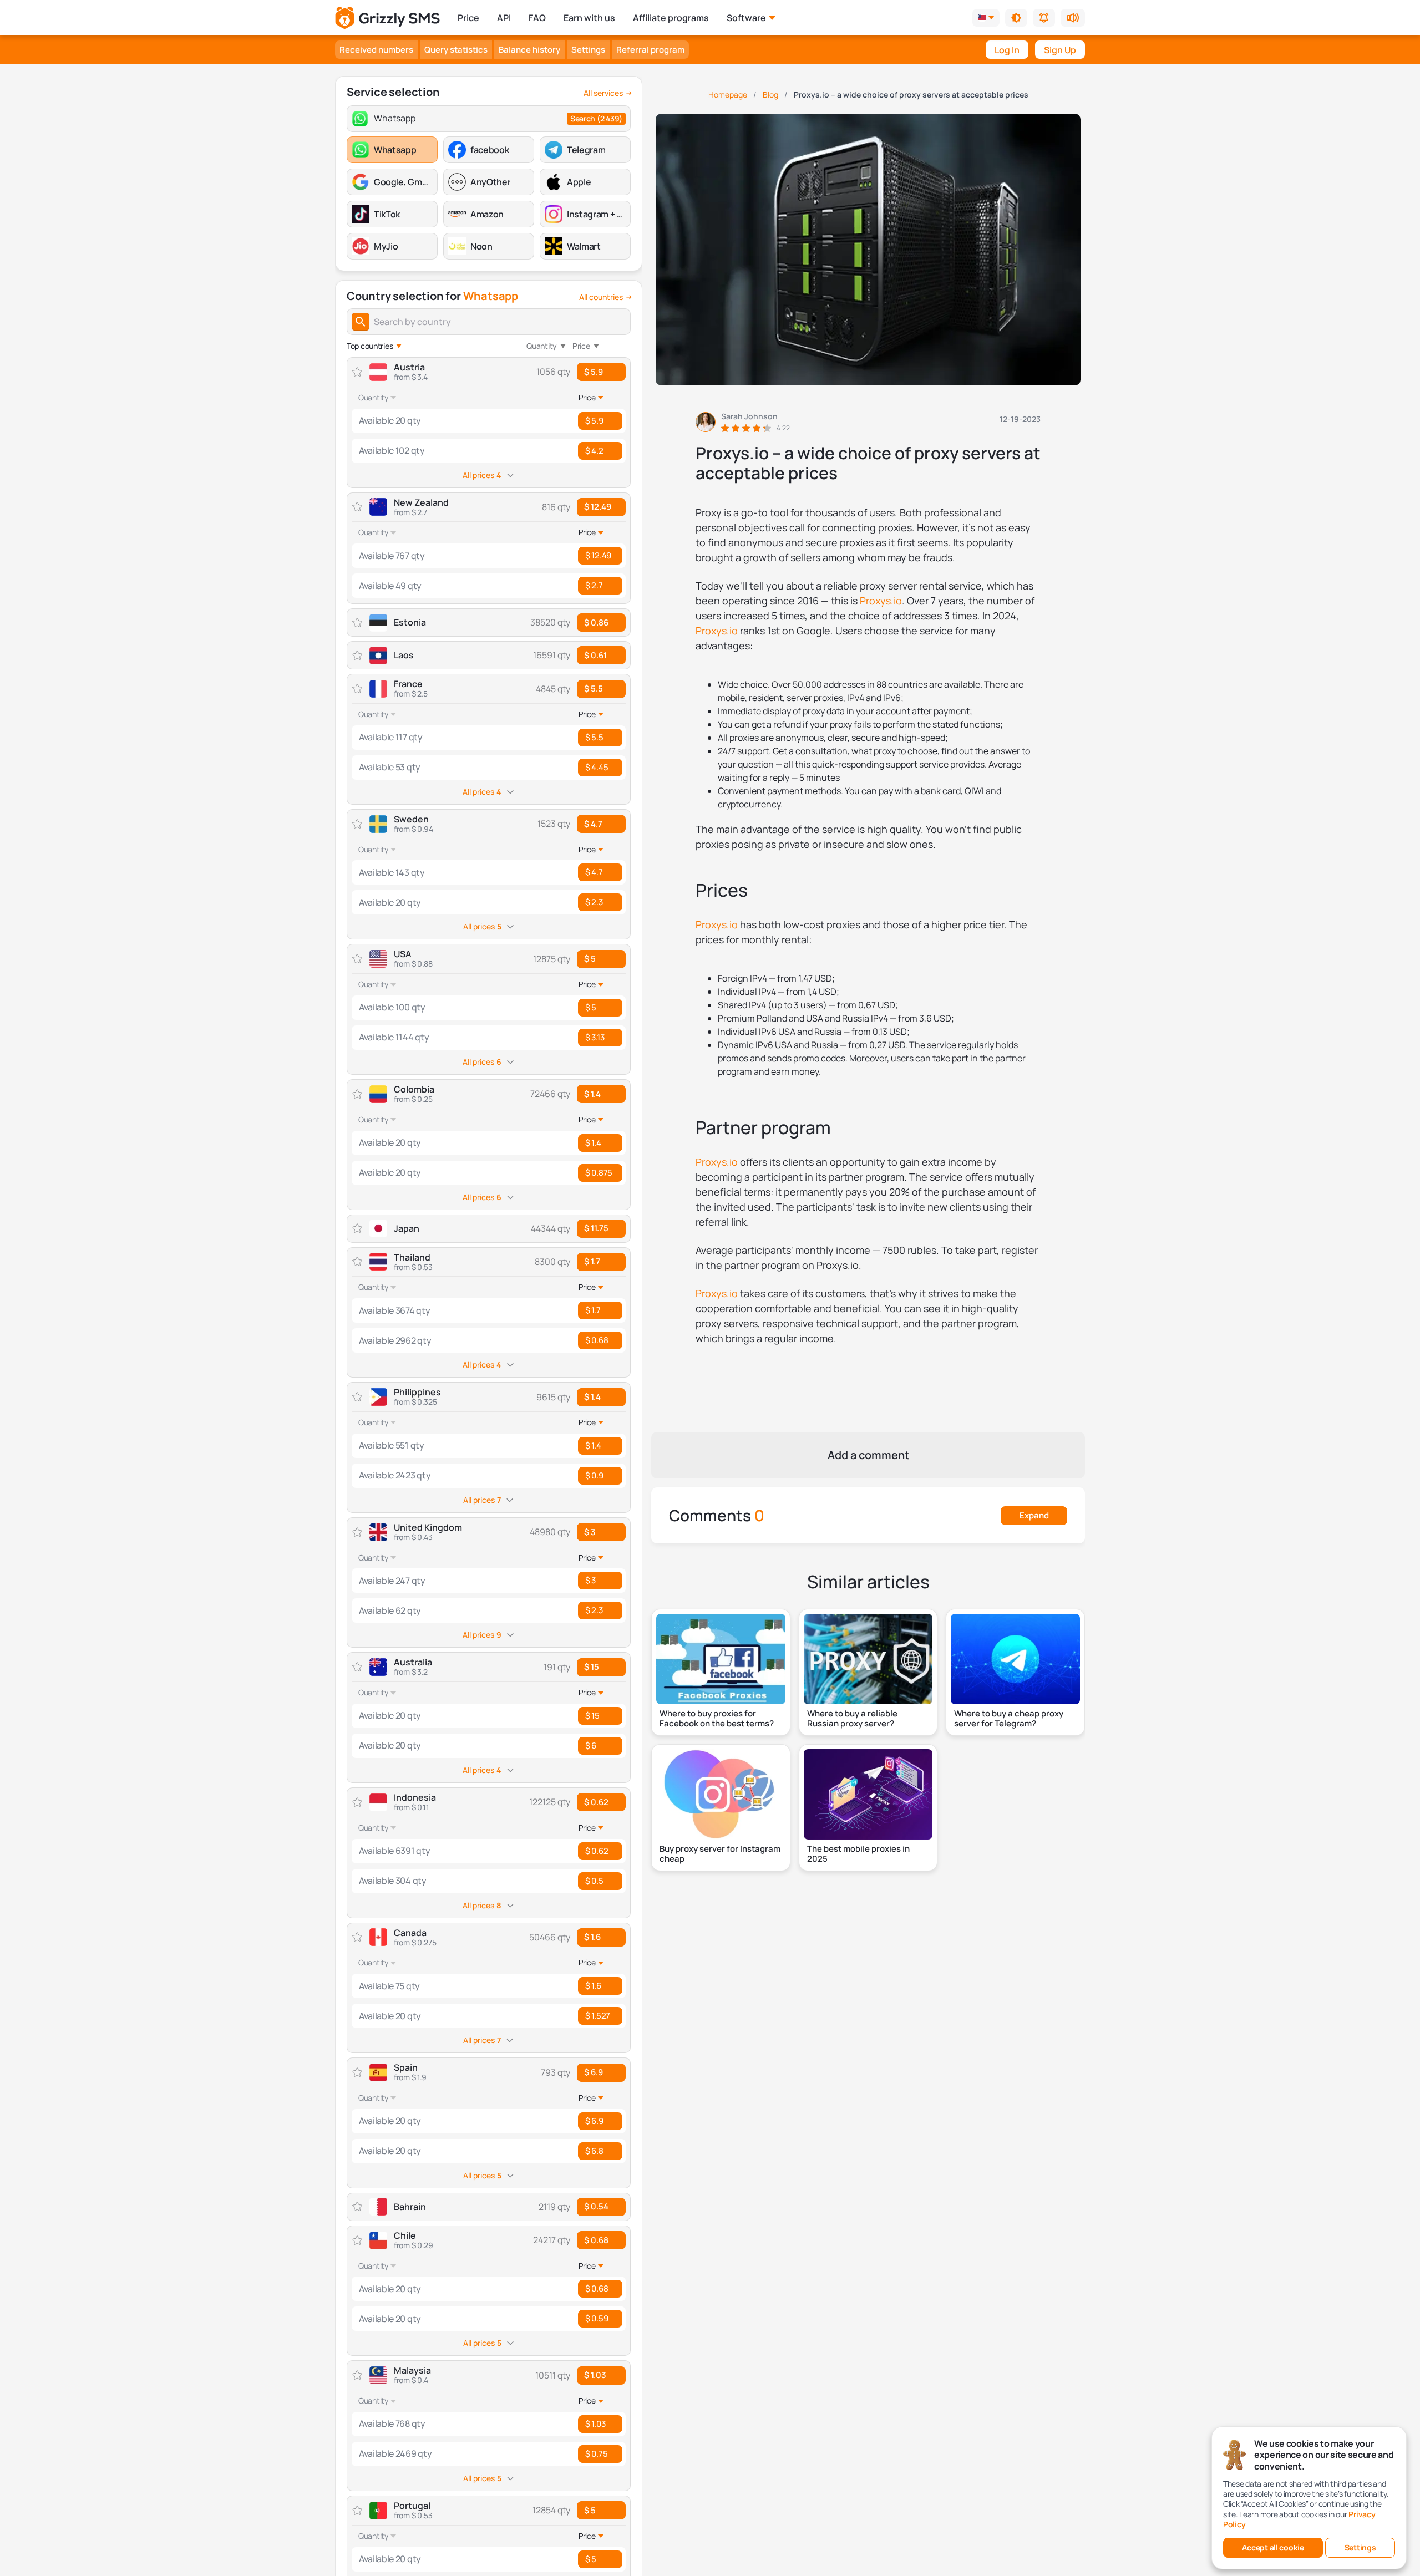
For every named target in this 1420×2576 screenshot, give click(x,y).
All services (603, 93)
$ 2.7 (594, 585)
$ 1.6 (592, 1937)
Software (746, 18)
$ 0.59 (597, 2318)
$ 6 (591, 1746)
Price (468, 18)
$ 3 (590, 1532)
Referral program (650, 50)
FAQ (537, 18)
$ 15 (592, 1667)
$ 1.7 (592, 1261)
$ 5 (590, 959)
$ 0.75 (596, 2454)
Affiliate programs (671, 18)
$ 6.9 (594, 2072)
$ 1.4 (592, 1094)
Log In (1007, 50)
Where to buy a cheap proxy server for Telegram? (1009, 1719)
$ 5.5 (594, 689)
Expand (1034, 1515)
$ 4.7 (593, 824)
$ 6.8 (594, 2151)
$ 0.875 (599, 1173)
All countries (601, 297)
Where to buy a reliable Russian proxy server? (852, 1719)
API (504, 18)
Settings (588, 50)
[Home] (387, 18)
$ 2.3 (594, 902)
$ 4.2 (594, 451)
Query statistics (456, 50)
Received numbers (376, 50)
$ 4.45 (597, 767)
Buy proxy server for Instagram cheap (720, 1854)
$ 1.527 (598, 2016)
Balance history (529, 50)
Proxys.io (881, 601)
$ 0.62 (596, 1802)
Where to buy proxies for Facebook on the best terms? (717, 1719)
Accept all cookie (1273, 2547)
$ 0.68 (597, 1340)
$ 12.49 (598, 507)
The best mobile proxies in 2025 (858, 1854)
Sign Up (1060, 50)
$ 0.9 (594, 1475)
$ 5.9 (594, 372)
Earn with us (589, 18)
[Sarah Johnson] (743, 422)
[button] (1016, 18)
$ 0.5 (594, 1881)
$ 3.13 (595, 1037)
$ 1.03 (595, 2375)
